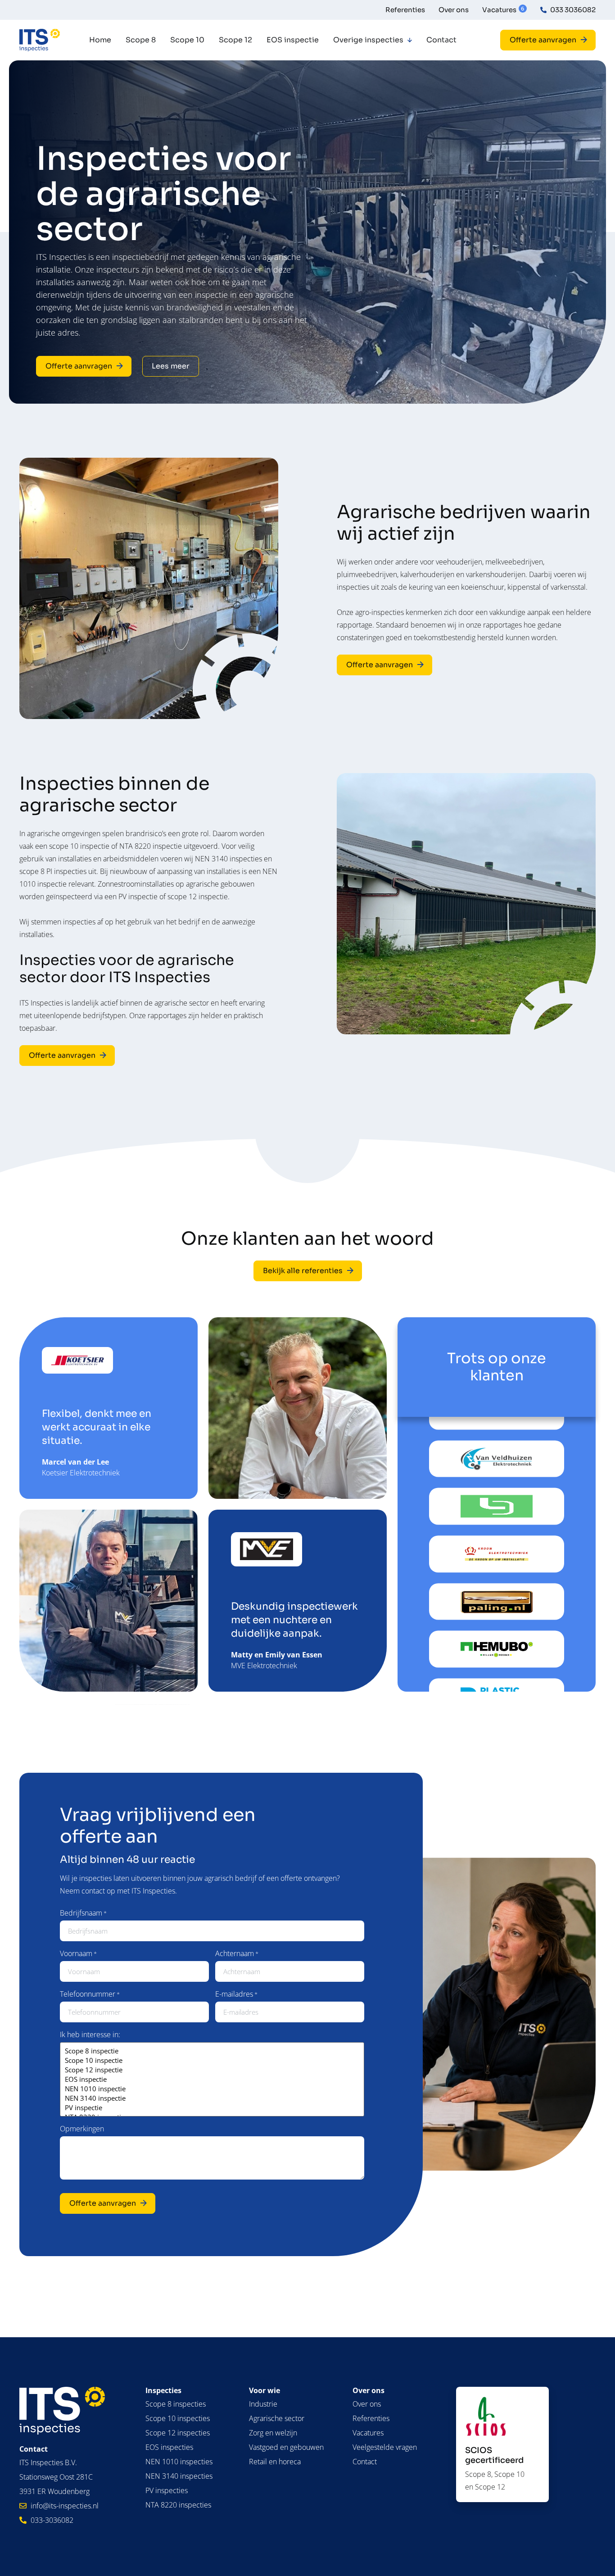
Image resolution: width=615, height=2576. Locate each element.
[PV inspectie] (212, 2108)
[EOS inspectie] (212, 2079)
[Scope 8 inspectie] (212, 2051)
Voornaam (78, 1953)
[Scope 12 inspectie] (212, 2070)
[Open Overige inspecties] (410, 40)
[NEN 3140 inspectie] (212, 2098)
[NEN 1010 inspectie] (212, 2089)
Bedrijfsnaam (83, 1913)
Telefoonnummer (90, 1994)
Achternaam (237, 1953)
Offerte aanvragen (103, 2203)
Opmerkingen (82, 2129)
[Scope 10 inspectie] (212, 2060)
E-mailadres (236, 1994)
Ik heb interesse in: (90, 2034)
